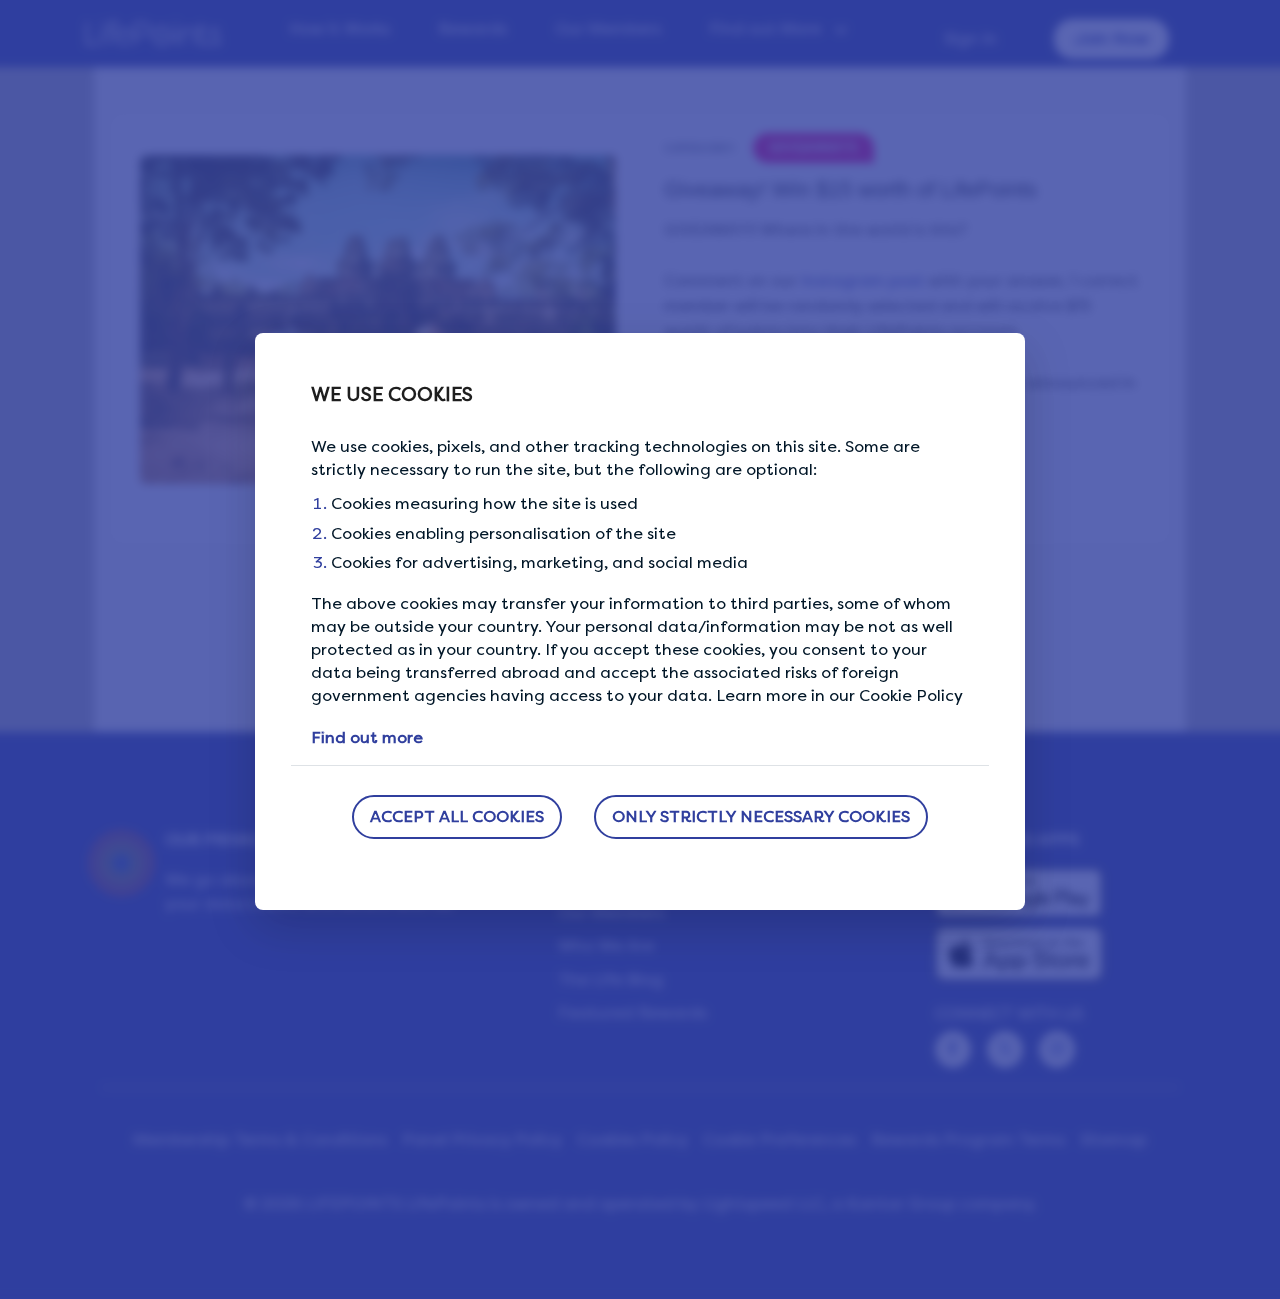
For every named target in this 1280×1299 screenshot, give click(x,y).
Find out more (367, 737)
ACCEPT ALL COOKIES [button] (457, 816)
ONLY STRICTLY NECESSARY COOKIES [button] (761, 816)
